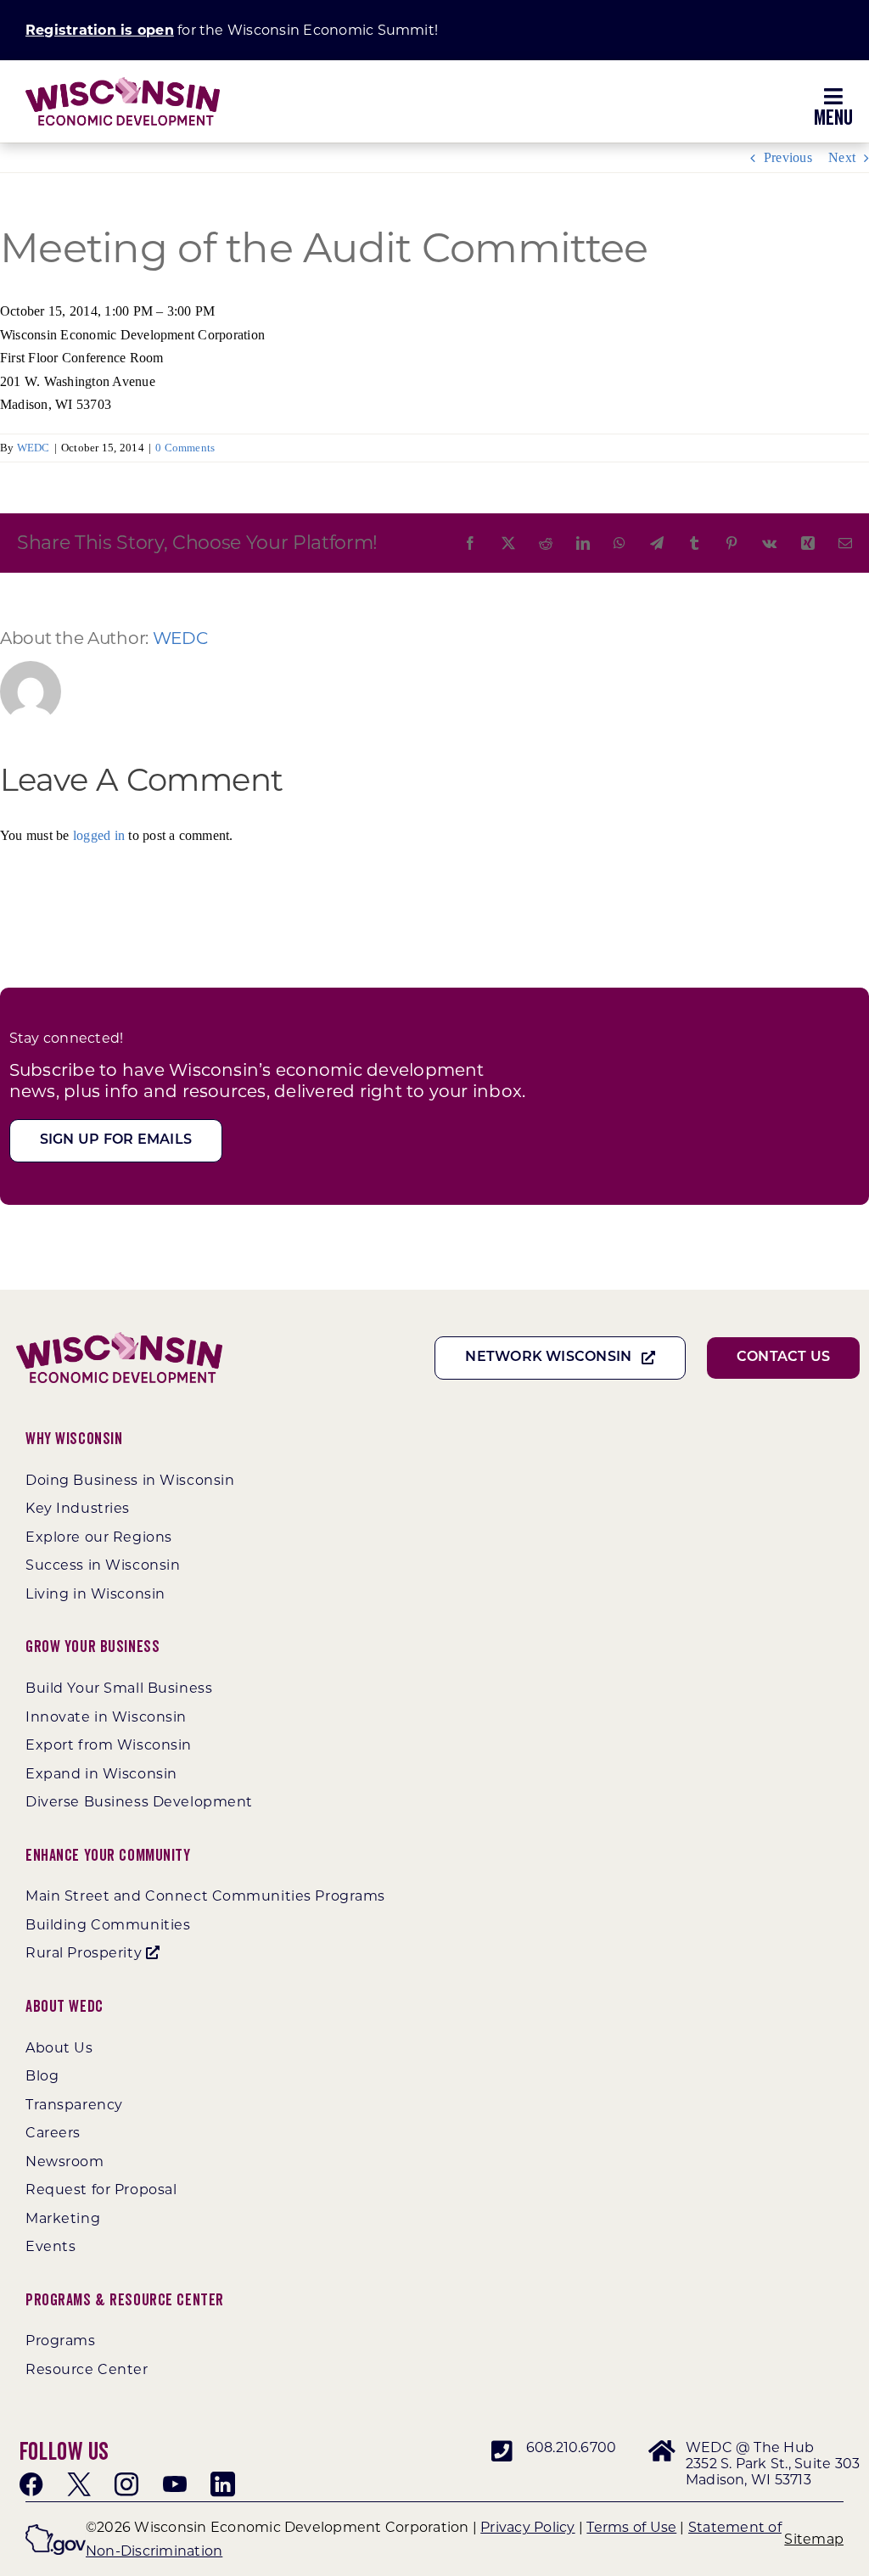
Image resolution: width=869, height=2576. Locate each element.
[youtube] (175, 2484)
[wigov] (56, 2531)
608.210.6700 (572, 2447)
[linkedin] (222, 2484)
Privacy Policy (527, 2527)
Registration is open (100, 30)
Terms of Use (631, 2527)
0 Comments (185, 448)
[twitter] (79, 2484)
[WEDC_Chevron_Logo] (123, 84)
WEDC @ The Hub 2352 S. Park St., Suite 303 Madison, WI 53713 (773, 2464)
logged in (99, 835)
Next (842, 157)
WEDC (34, 448)
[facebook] (31, 2484)
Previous (788, 157)
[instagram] (126, 2484)
